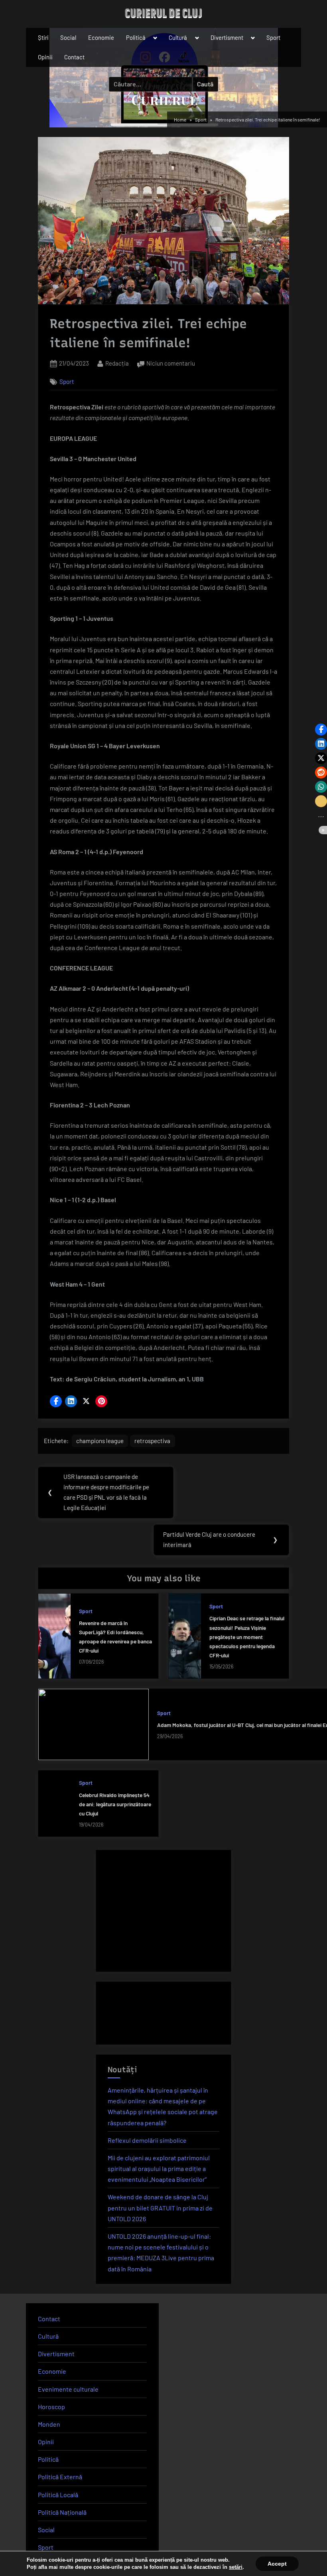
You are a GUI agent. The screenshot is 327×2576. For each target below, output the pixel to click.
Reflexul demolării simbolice (147, 2140)
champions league (100, 1441)
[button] (56, 1401)
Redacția (117, 363)
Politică (136, 37)
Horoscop (51, 2407)
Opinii (45, 57)
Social (68, 37)
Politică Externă (60, 2477)
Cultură (178, 37)
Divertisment (227, 37)
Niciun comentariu (171, 364)
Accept (277, 2564)
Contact (74, 57)
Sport (273, 37)
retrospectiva (152, 1441)
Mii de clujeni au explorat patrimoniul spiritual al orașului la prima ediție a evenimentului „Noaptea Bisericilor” (159, 2168)
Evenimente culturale (68, 2389)
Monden (49, 2424)
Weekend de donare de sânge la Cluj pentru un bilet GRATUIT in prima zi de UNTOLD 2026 (160, 2207)
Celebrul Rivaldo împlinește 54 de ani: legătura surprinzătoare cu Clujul (115, 1804)
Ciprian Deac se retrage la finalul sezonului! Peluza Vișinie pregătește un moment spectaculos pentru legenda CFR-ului (247, 1636)
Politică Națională (62, 2512)
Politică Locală (58, 2495)
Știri (43, 37)
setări (236, 2567)
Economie (101, 37)
